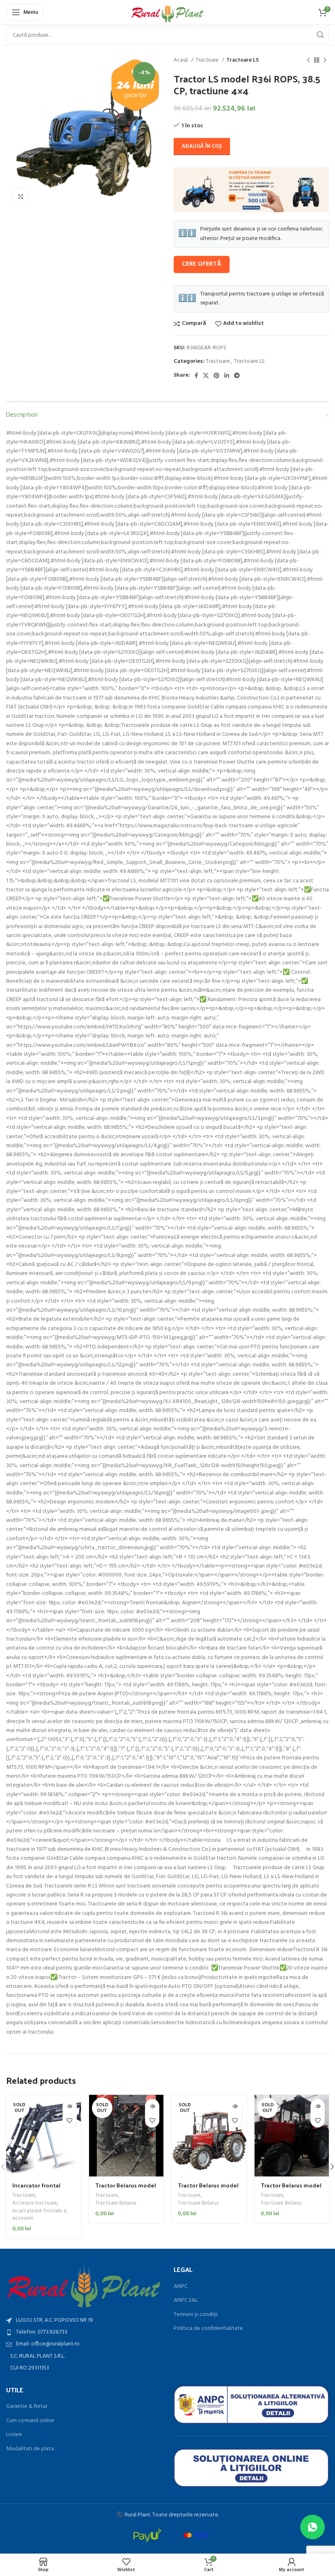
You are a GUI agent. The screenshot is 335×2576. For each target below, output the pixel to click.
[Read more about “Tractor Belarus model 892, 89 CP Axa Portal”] (318, 2106)
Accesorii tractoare (35, 2204)
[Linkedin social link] (227, 375)
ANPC (181, 2287)
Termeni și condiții (196, 2315)
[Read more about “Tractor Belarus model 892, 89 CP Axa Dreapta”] (235, 2106)
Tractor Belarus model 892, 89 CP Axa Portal (291, 2189)
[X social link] (206, 375)
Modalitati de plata (30, 2449)
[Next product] (325, 60)
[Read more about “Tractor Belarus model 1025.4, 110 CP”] (152, 2106)
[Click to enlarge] (20, 197)
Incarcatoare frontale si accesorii (39, 2215)
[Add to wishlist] (70, 2120)
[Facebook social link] (196, 375)
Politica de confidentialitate (208, 2329)
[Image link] (84, 2286)
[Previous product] (308, 60)
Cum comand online (30, 2421)
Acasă (181, 60)
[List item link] (84, 2332)
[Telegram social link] (237, 375)
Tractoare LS (242, 60)
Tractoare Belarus (116, 2204)
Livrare (14, 2435)
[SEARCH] (320, 35)
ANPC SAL (186, 2301)
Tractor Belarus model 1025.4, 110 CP (126, 2189)
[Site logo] (168, 12)
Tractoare (208, 60)
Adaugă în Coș (202, 146)
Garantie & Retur (27, 2407)
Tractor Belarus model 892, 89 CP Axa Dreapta (209, 2189)
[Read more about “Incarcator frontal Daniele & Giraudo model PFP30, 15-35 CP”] (70, 2106)
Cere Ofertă (202, 264)
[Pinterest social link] (217, 375)
